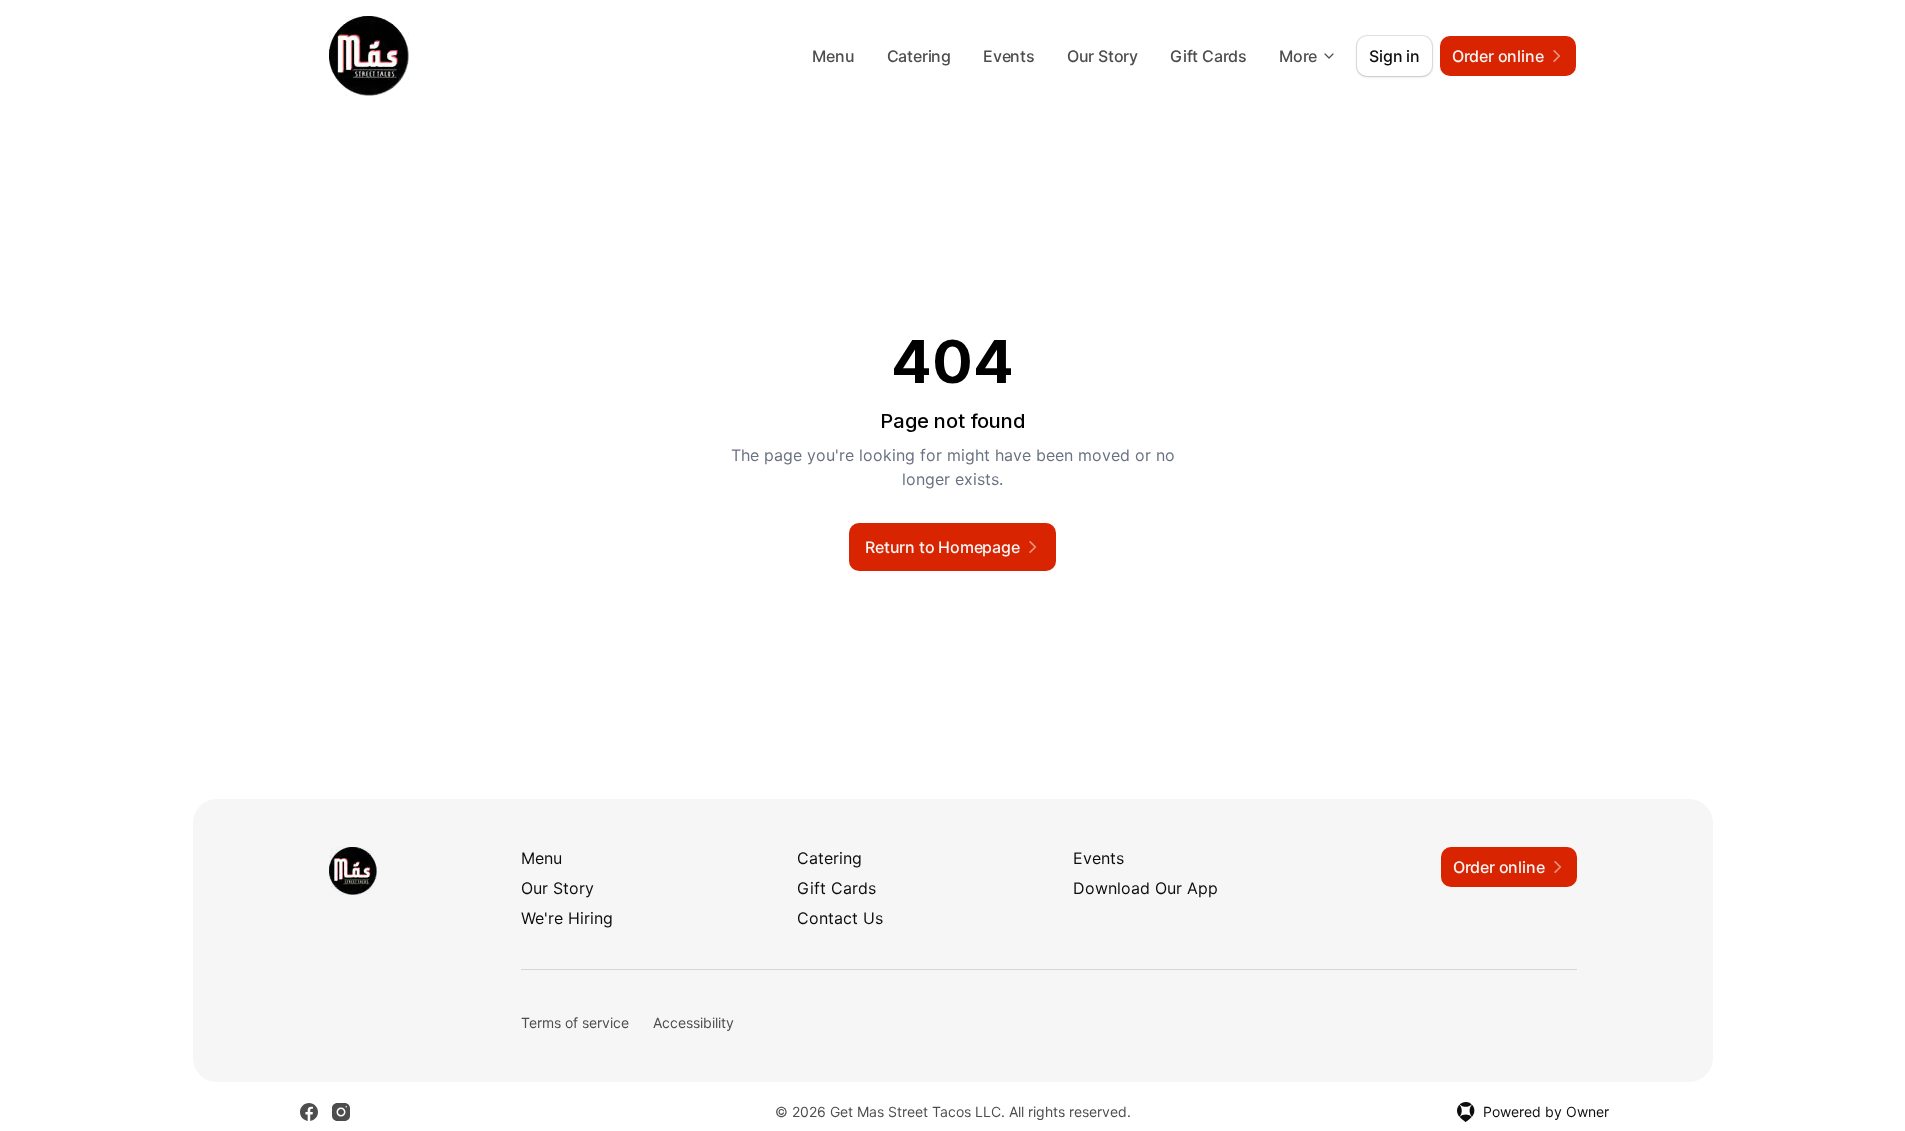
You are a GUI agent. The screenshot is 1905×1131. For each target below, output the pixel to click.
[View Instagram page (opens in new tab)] (341, 1112)
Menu (833, 56)
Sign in (1394, 56)
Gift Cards (1208, 56)
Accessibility (693, 1022)
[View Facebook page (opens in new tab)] (309, 1112)
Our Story (1102, 56)
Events (1009, 56)
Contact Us (840, 918)
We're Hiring (567, 918)
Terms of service (575, 1022)
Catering (919, 56)
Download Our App (1145, 888)
